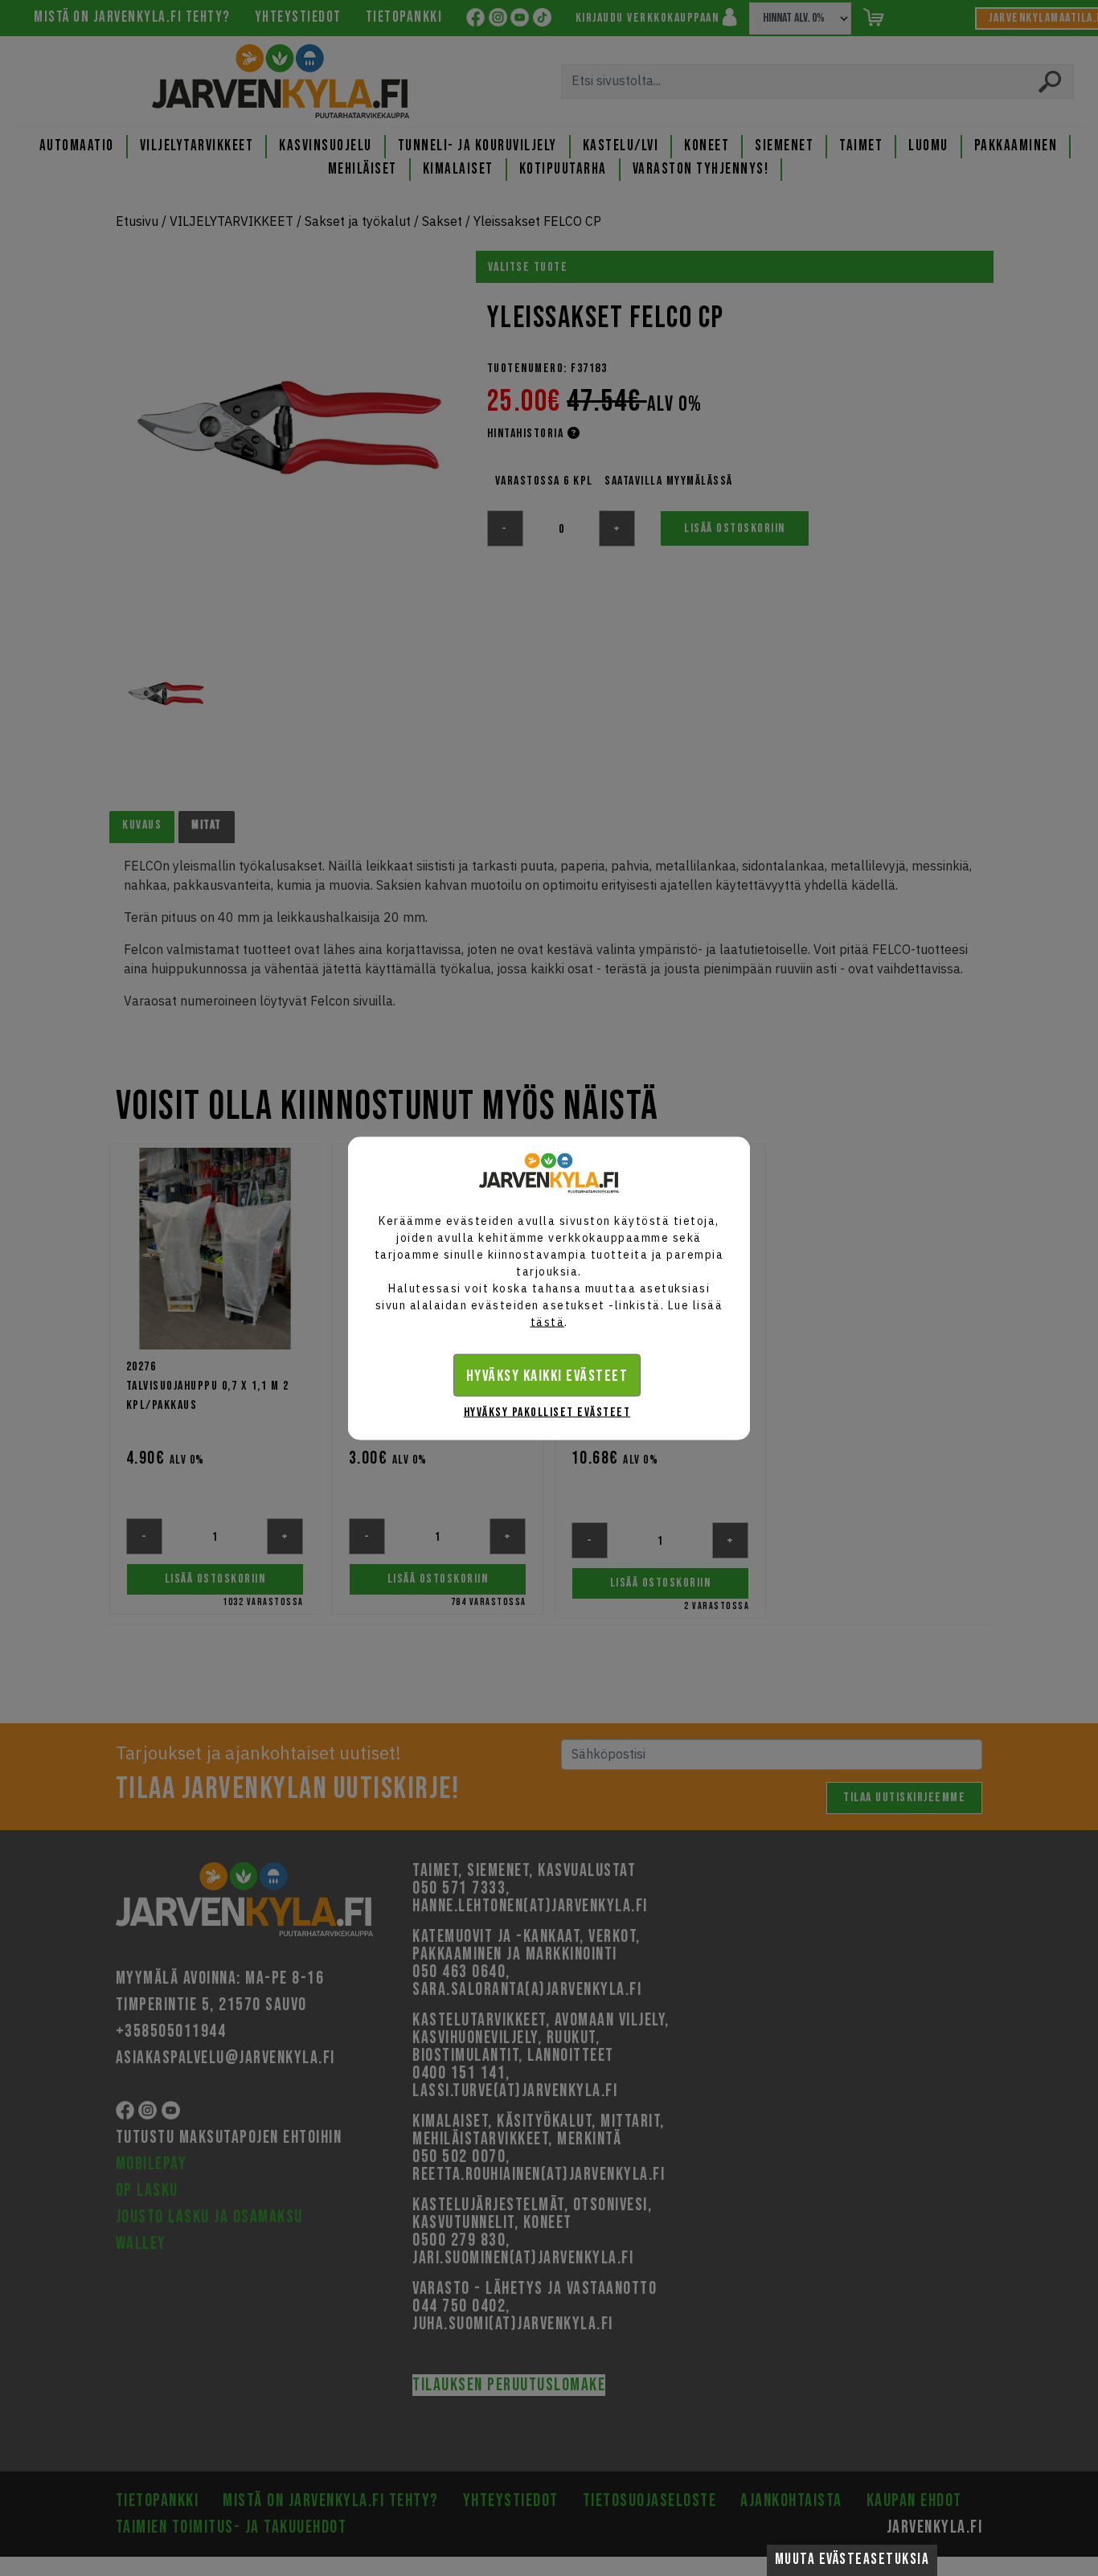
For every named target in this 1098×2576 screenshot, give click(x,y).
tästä (548, 1321)
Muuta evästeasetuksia (852, 2560)
